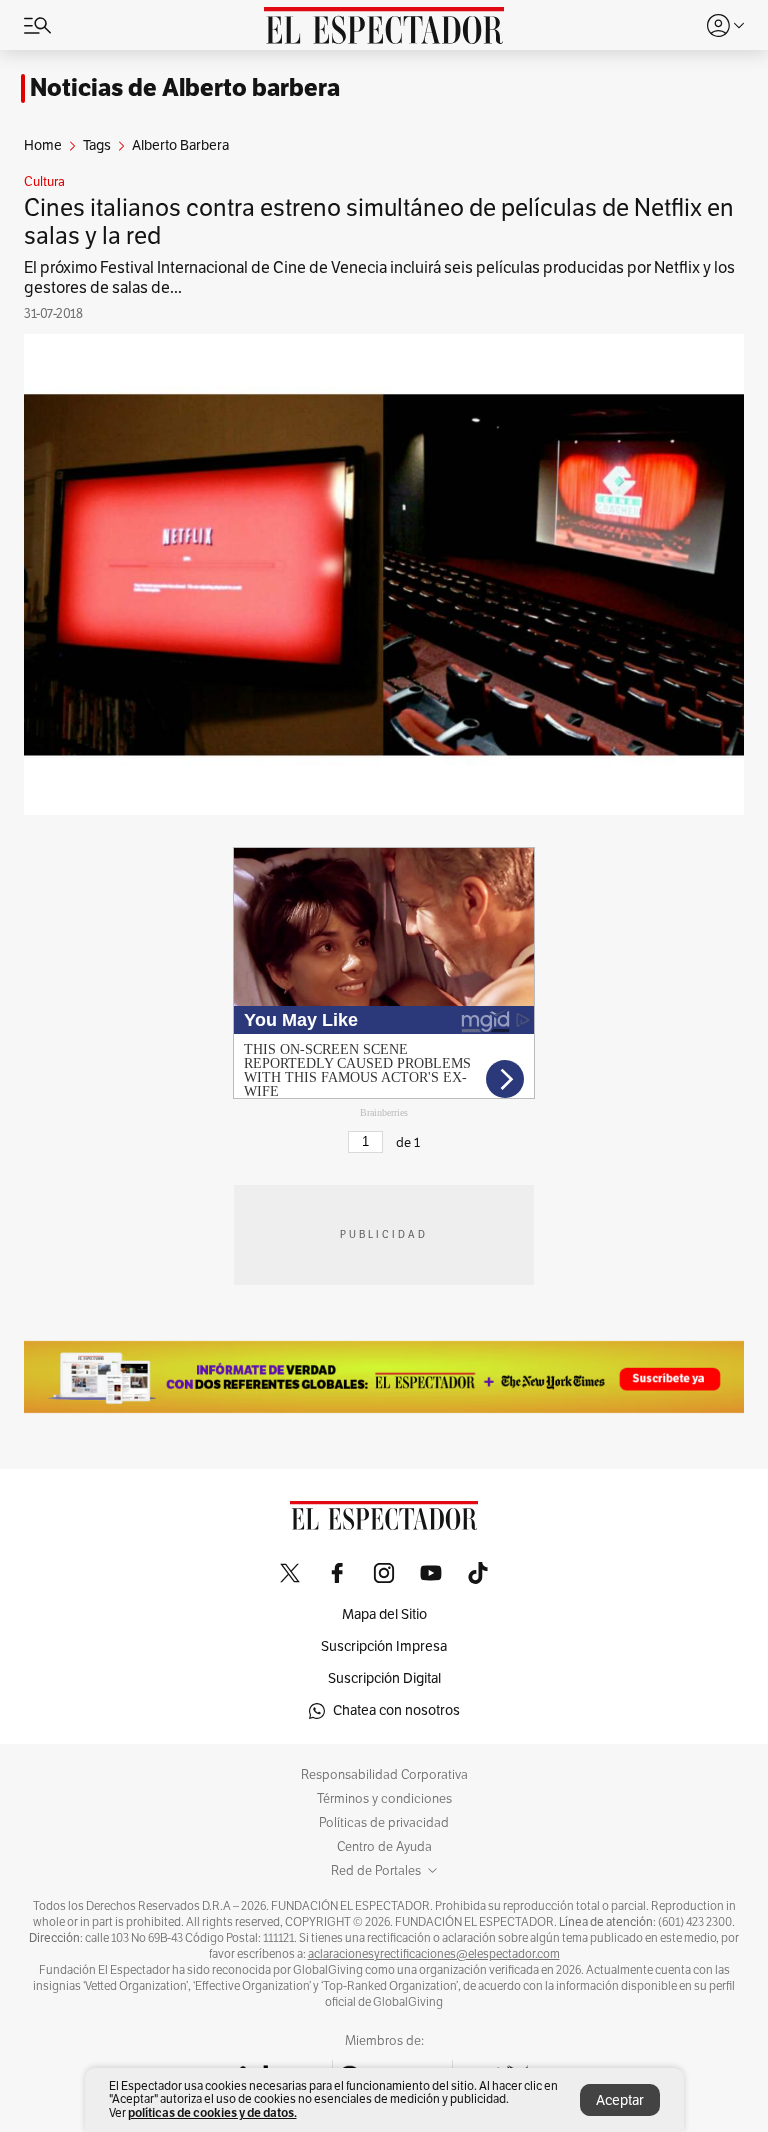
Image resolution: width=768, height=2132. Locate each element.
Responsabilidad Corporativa (384, 1775)
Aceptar (620, 2100)
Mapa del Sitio (384, 1614)
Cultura (44, 182)
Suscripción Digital (384, 1678)
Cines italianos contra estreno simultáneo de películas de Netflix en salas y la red (379, 222)
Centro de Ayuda (384, 1847)
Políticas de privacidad (384, 1823)
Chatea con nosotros (396, 1710)
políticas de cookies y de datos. (212, 2112)
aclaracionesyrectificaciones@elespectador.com (434, 1954)
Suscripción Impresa (384, 1646)
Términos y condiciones (384, 1799)
